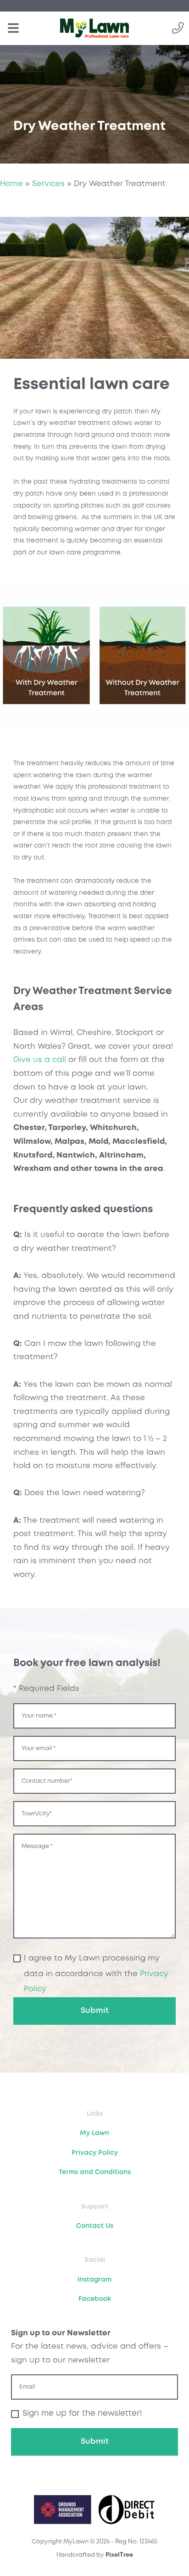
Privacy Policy (95, 2153)
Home (11, 184)
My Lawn (94, 2133)
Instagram (94, 2280)
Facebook (95, 2299)
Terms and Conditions (95, 2172)
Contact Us (95, 2226)
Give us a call (40, 1060)
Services (48, 184)
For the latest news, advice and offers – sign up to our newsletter (90, 2347)
